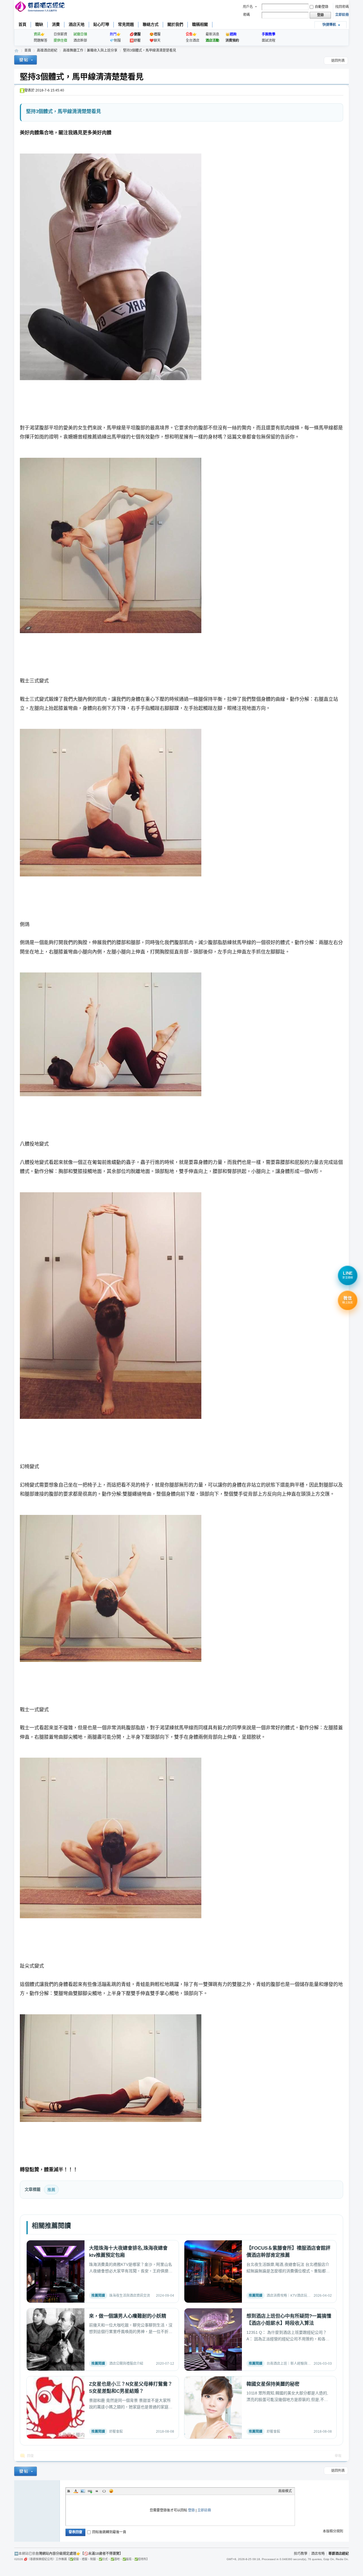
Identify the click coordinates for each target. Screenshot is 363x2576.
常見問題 (126, 24)
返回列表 (338, 61)
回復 (30, 2456)
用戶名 (248, 7)
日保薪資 (60, 34)
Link (90, 2491)
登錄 (191, 2510)
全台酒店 (193, 41)
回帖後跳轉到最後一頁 (109, 2532)
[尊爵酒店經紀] (40, 7)
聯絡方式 (151, 24)
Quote (97, 2491)
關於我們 (175, 24)
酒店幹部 (80, 41)
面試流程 (269, 41)
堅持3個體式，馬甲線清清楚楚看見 (150, 50)
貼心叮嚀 (101, 24)
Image (83, 2491)
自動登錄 (322, 7)
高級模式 (285, 2491)
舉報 (338, 2456)
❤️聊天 (155, 41)
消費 (56, 24)
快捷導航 (329, 25)
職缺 (39, 24)
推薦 (51, 2190)
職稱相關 (200, 24)
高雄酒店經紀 (47, 50)
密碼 (246, 15)
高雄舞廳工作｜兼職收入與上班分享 (90, 50)
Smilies (111, 2491)
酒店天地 (77, 24)
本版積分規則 (333, 2531)
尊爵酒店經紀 (16, 51)
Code (104, 2491)
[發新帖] (26, 61)
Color (76, 2491)
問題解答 (41, 41)
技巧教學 (301, 2554)
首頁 (22, 24)
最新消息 (212, 34)
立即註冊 (342, 15)
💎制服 (115, 41)
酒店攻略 (318, 2554)
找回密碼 (342, 7)
